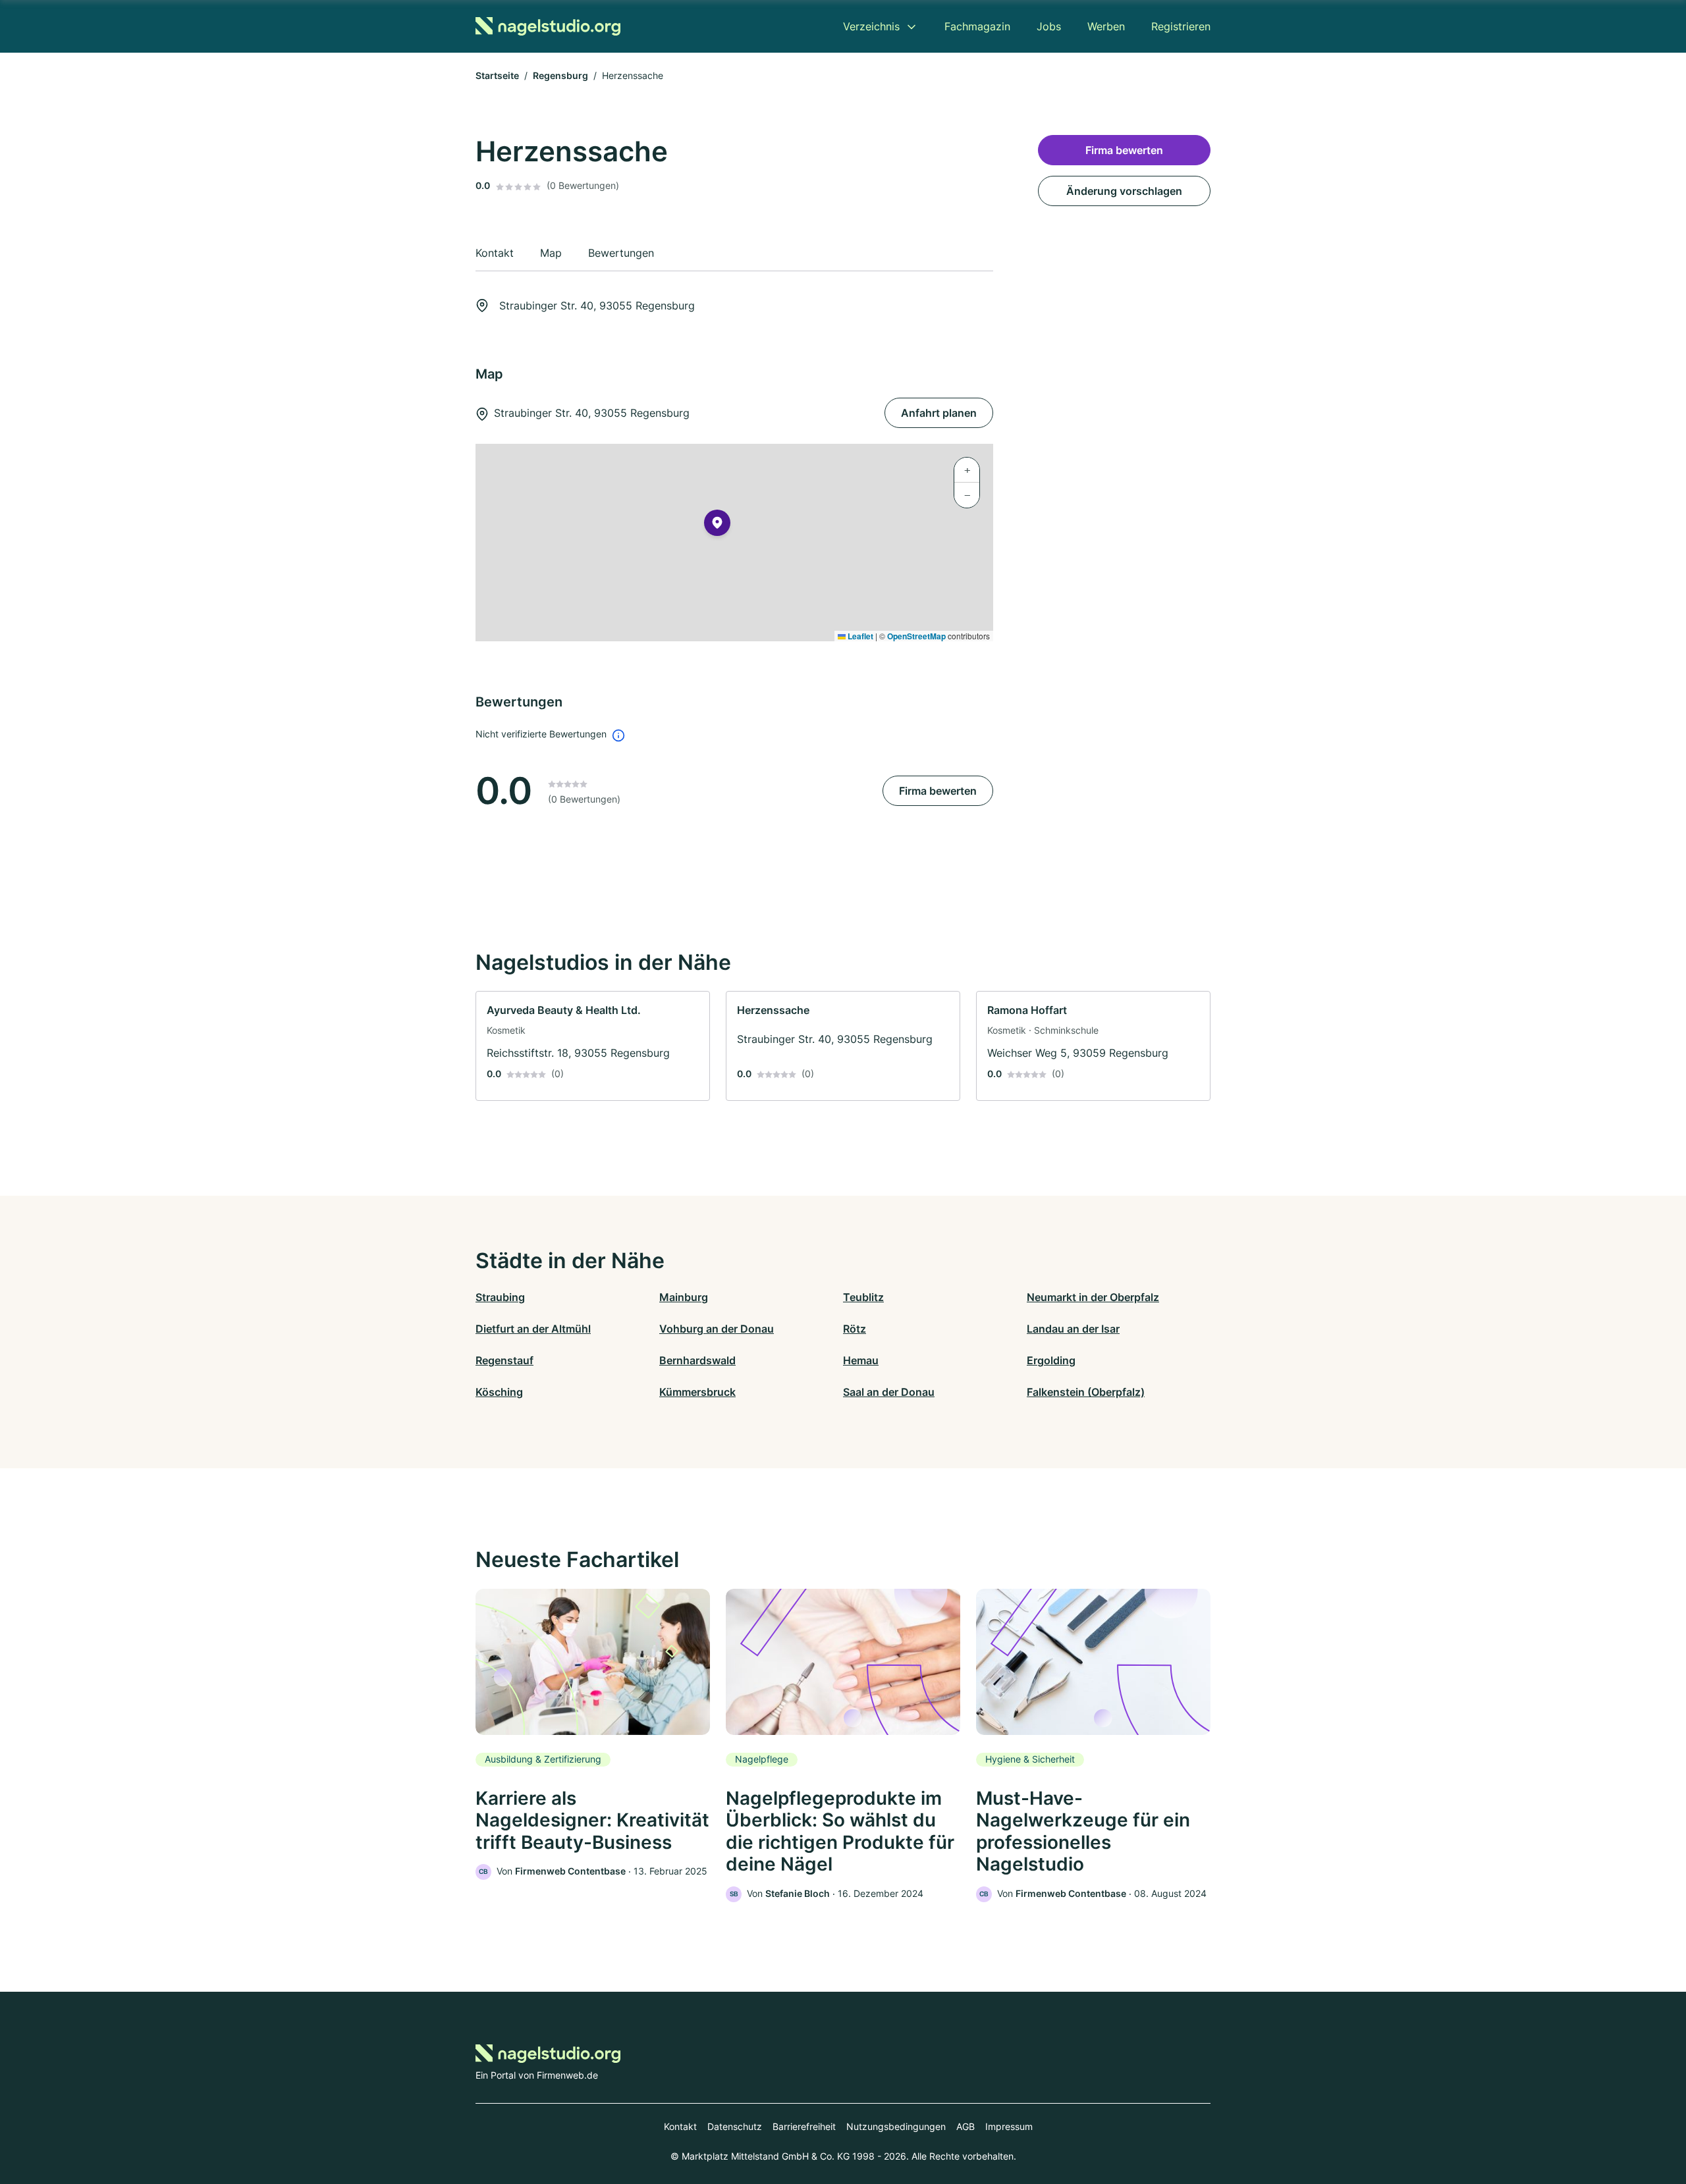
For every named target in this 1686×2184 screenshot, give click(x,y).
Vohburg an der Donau (717, 1329)
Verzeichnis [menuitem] (871, 26)
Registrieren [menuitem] (1181, 26)
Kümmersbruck (697, 1392)
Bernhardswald (697, 1360)
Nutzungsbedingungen (896, 2126)
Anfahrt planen (939, 413)
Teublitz (863, 1297)
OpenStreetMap (916, 636)
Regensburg (560, 75)
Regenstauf (504, 1360)
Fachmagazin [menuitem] (977, 26)
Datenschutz (735, 2126)
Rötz (855, 1329)
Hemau (861, 1360)
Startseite (497, 75)
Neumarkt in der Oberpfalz (1093, 1297)
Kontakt (680, 2126)
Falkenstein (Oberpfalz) (1086, 1392)
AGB (965, 2126)
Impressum (1009, 2126)
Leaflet (859, 636)
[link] (593, 1046)
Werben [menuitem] (1106, 26)
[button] (717, 525)
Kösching (499, 1392)
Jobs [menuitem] (1049, 26)
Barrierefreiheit (804, 2126)
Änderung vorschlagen (1124, 191)
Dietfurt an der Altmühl (533, 1329)
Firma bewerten (938, 791)
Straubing (500, 1297)
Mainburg (684, 1297)
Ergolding (1051, 1360)
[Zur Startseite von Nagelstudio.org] (548, 26)
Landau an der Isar (1073, 1329)
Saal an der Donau (889, 1392)
